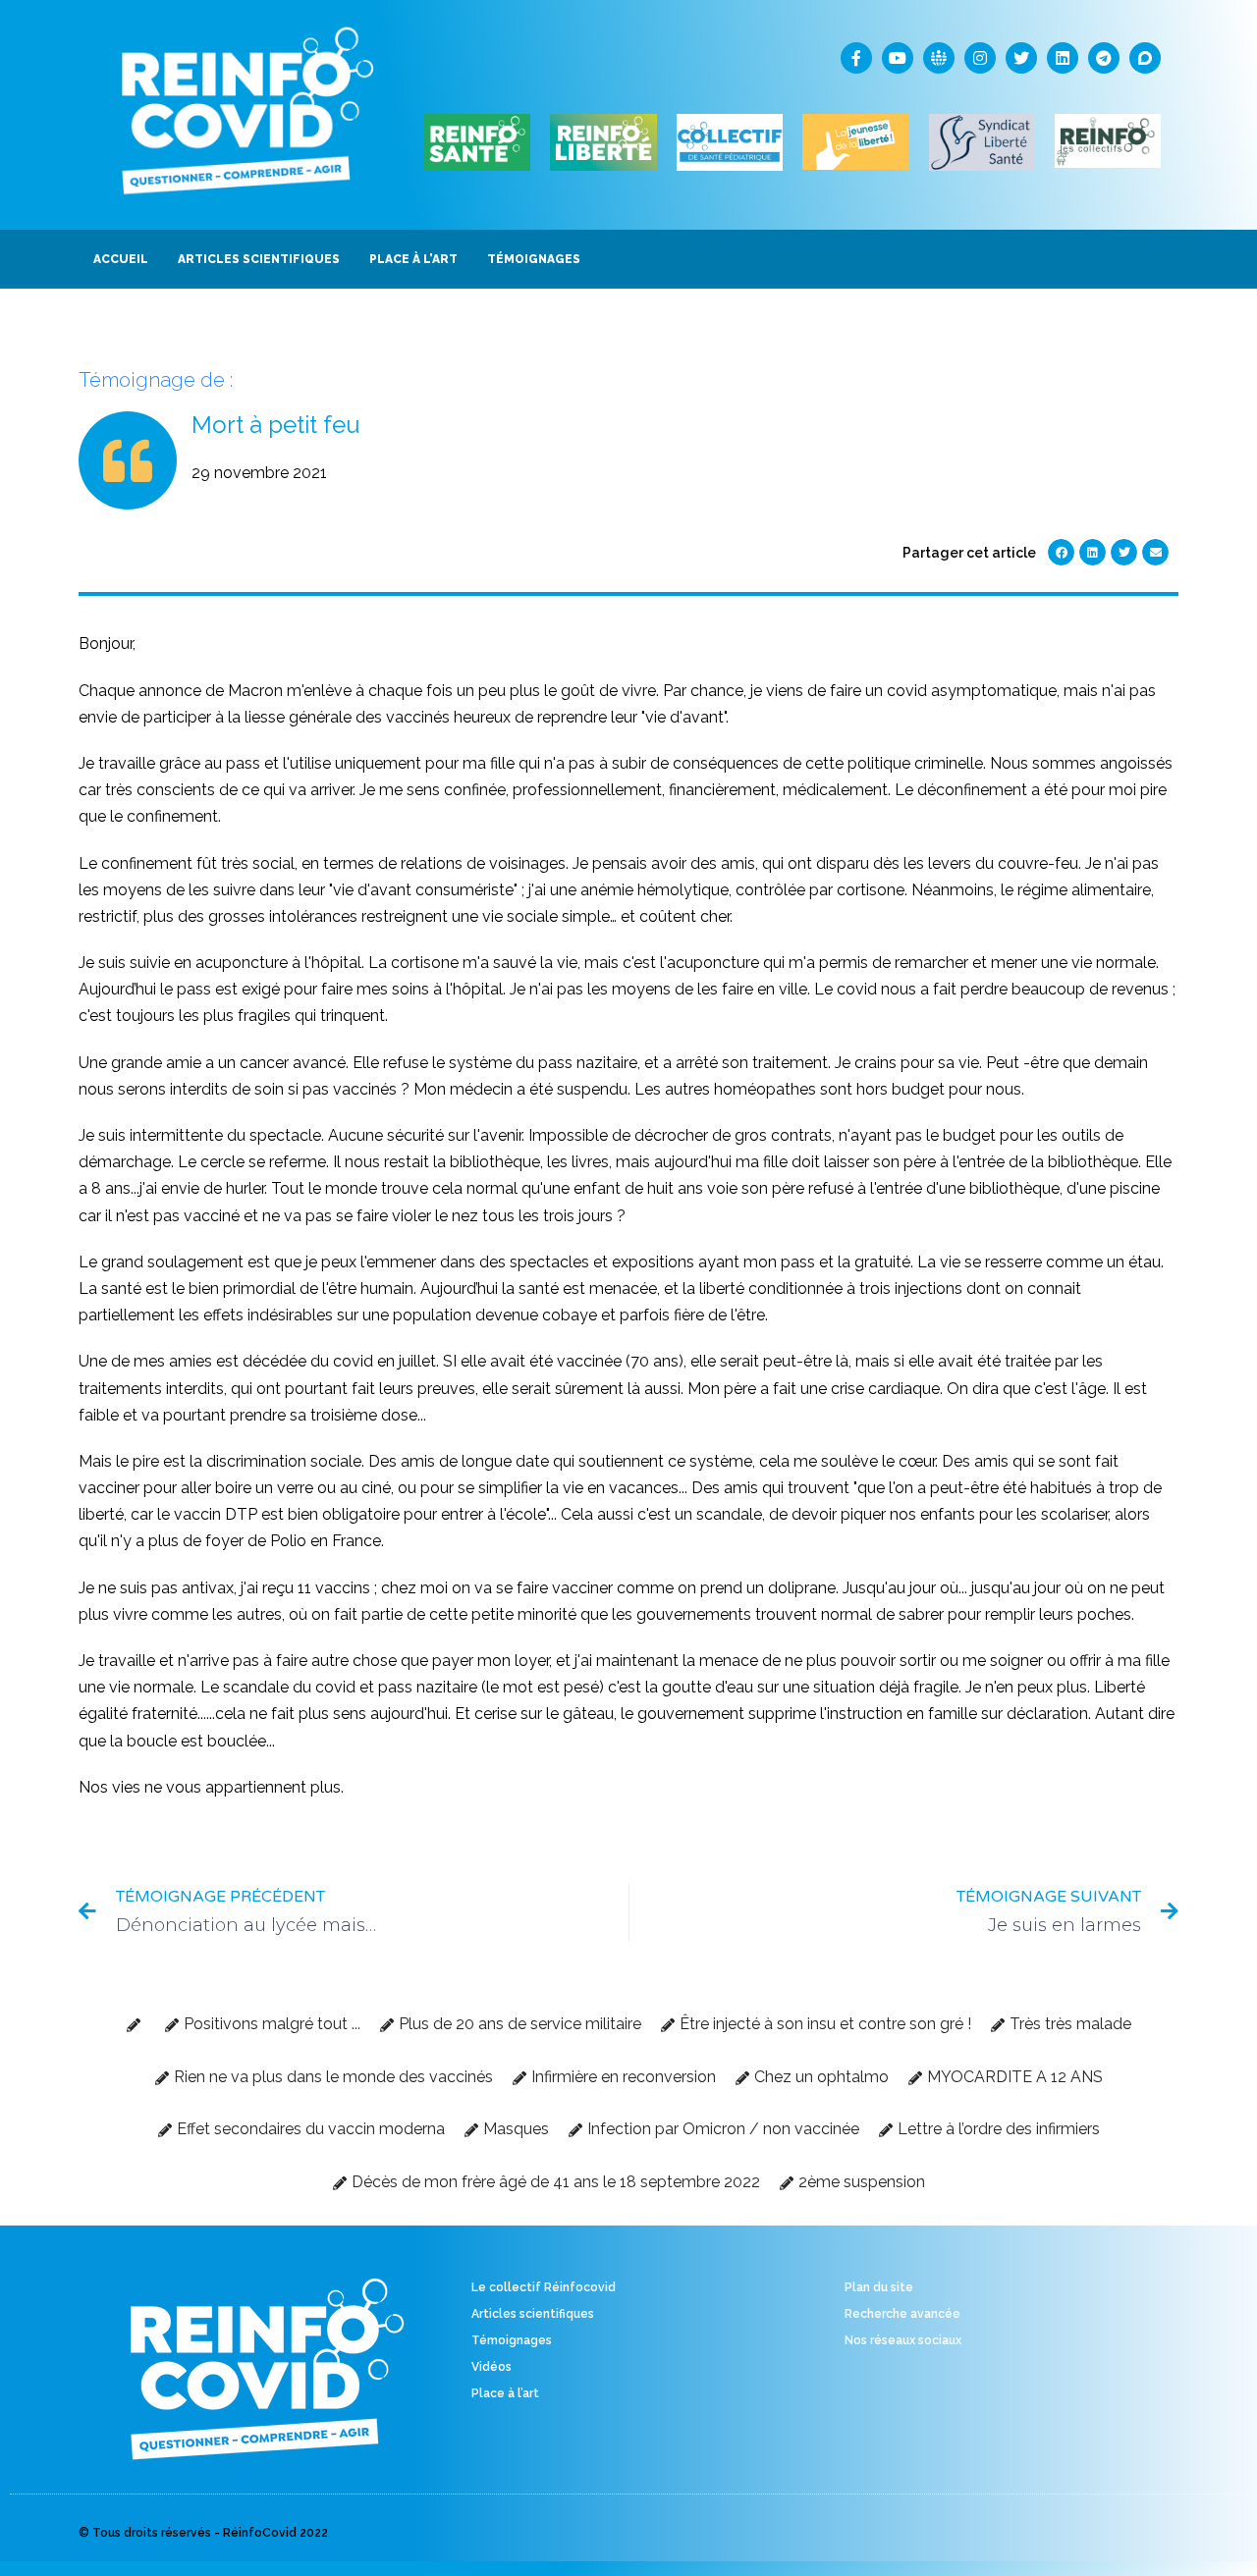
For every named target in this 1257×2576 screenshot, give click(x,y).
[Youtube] (898, 58)
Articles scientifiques (533, 2314)
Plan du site (879, 2287)
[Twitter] (1021, 58)
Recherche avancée (902, 2314)
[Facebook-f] (856, 58)
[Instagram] (980, 58)
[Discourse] (1145, 58)
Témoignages (512, 2340)
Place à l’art (505, 2393)
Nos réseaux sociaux (903, 2340)
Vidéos (492, 2367)
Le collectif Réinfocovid (544, 2287)
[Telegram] (1104, 58)
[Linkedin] (1063, 58)
